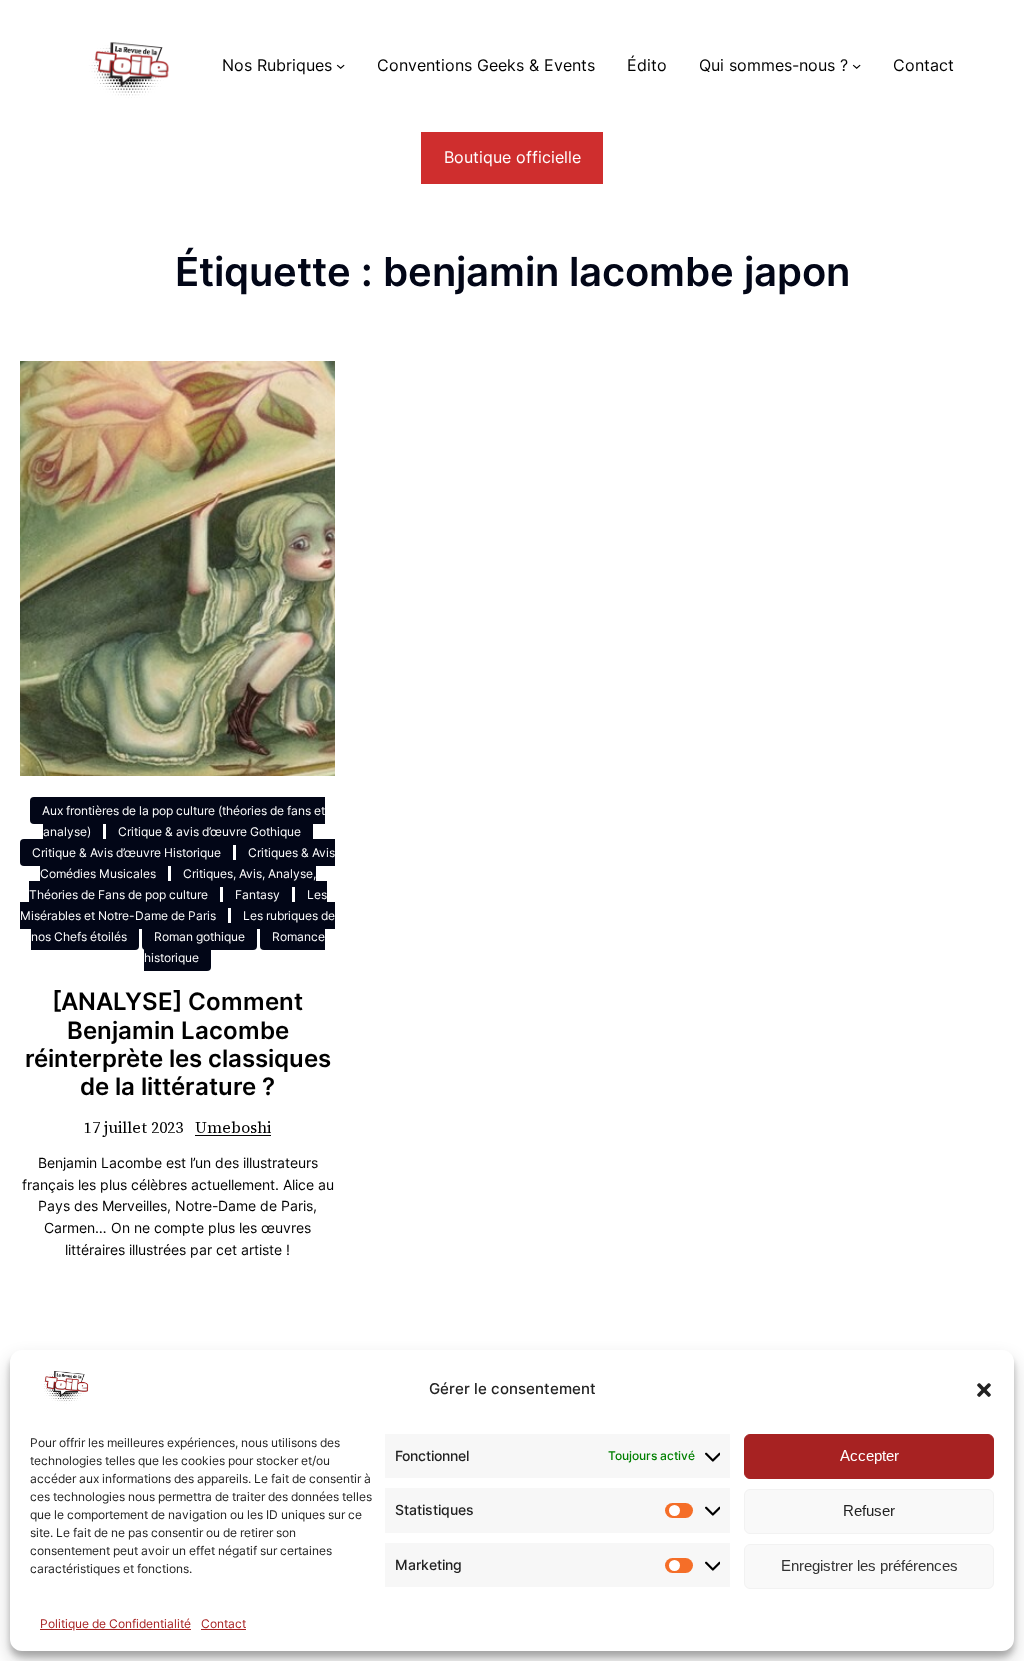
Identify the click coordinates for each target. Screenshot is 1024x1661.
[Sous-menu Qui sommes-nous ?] (856, 65)
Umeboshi (233, 1127)
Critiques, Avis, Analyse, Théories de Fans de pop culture (172, 884)
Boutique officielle (512, 157)
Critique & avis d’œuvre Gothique (209, 831)
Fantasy (257, 894)
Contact (223, 1623)
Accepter (869, 1455)
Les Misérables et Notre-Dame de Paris (173, 905)
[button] (984, 1390)
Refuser (869, 1510)
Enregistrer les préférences (869, 1565)
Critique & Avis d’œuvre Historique (126, 852)
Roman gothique (199, 936)
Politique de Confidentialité (115, 1623)
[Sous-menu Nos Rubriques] (340, 65)
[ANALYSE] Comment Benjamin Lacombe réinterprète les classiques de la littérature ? (178, 1044)
